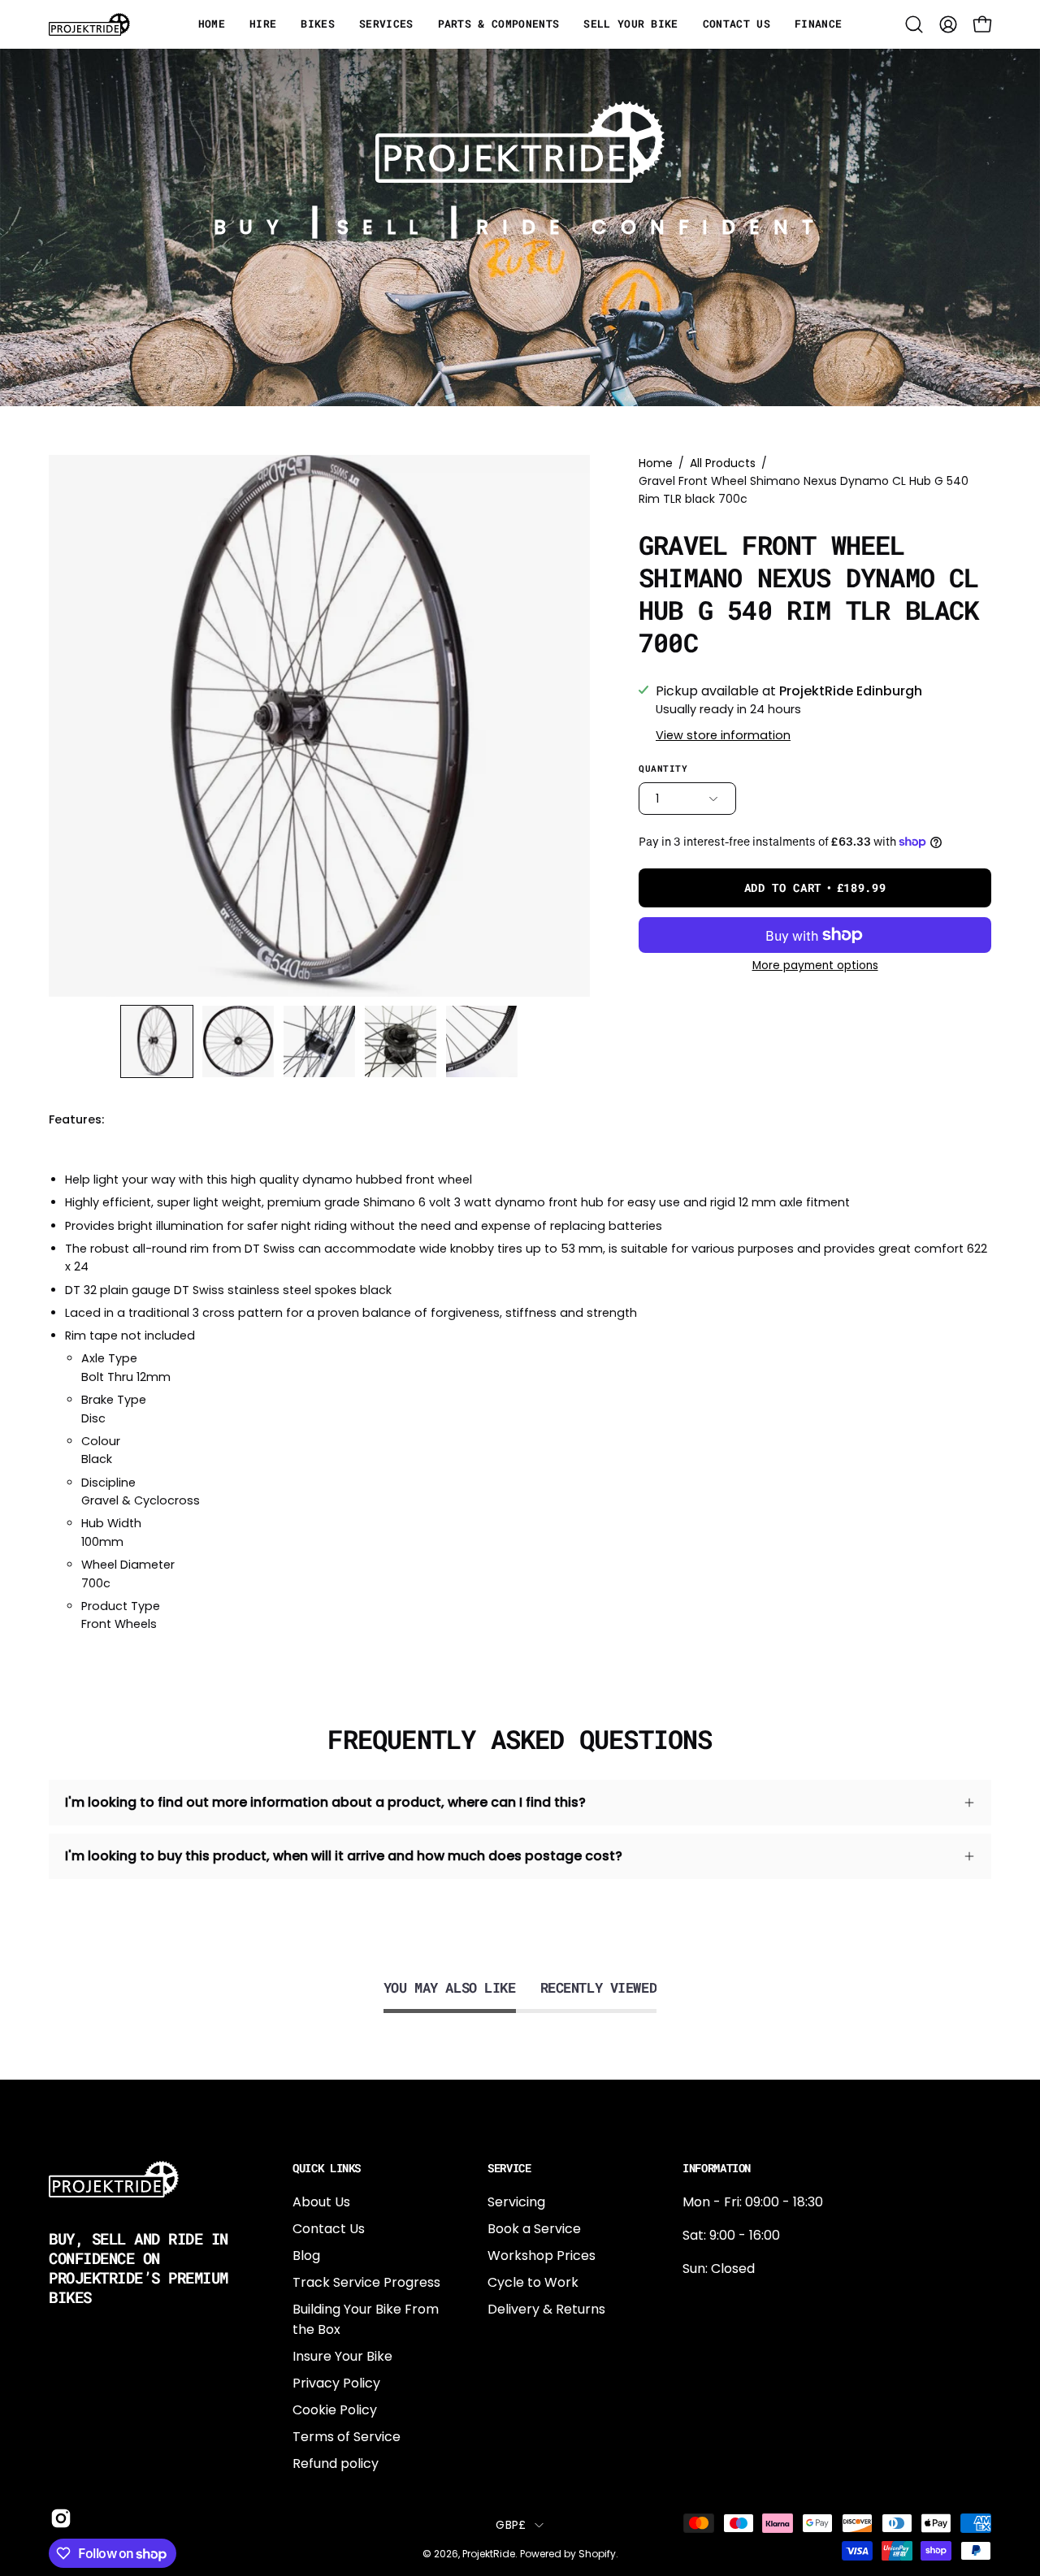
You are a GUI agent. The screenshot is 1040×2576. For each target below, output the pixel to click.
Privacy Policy (336, 2383)
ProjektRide (489, 2554)
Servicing (516, 2202)
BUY (253, 227)
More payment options (815, 965)
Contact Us (329, 2229)
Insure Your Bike (342, 2356)
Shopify (597, 2554)
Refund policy (336, 2463)
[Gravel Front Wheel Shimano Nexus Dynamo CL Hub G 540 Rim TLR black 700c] (157, 1041)
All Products (723, 463)
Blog (306, 2256)
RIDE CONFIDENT (651, 227)
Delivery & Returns (546, 2309)
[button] (914, 24)
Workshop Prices (542, 2256)
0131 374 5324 (726, 2302)
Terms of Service (347, 2437)
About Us (321, 2202)
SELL (384, 227)
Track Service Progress (366, 2282)
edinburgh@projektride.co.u (771, 2409)
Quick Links (327, 2168)
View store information (723, 735)
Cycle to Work (533, 2282)
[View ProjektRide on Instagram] (58, 2518)
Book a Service (534, 2229)
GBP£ (511, 2525)
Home (656, 463)
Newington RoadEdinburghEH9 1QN (734, 2355)
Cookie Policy (335, 2410)
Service (509, 2168)
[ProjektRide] (89, 24)
